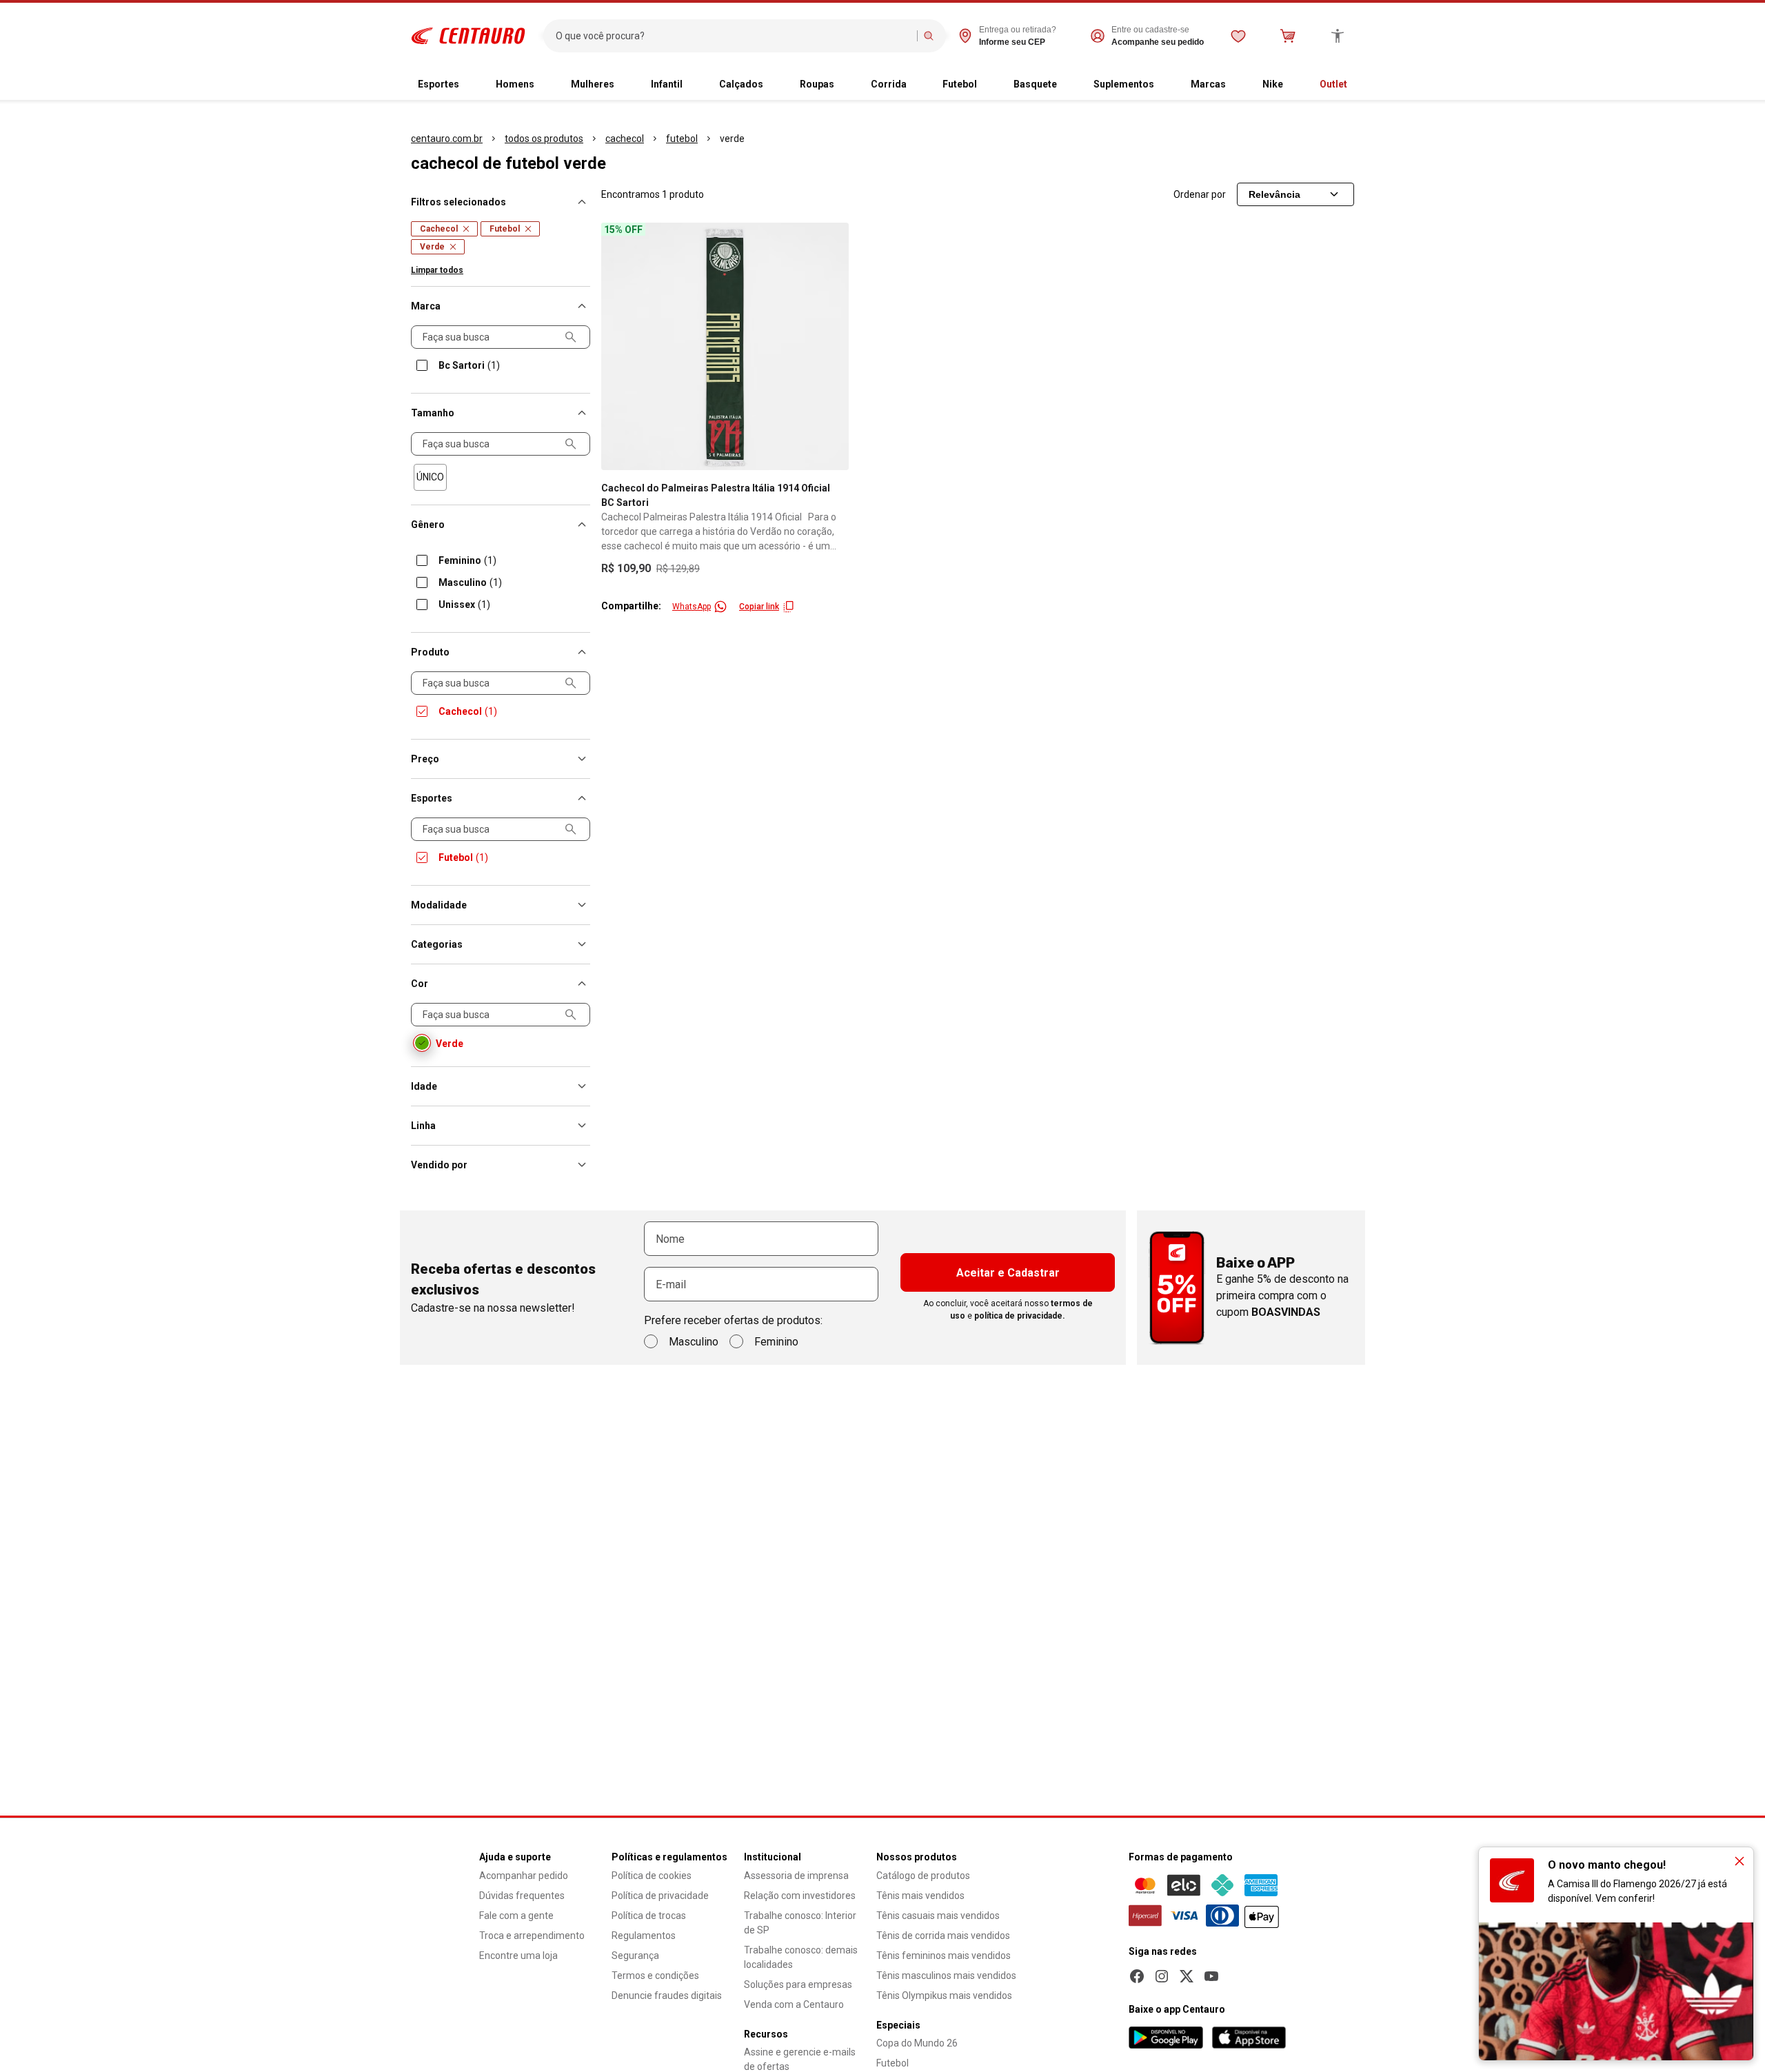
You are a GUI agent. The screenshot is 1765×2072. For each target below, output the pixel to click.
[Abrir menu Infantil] (694, 85)
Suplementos (1124, 84)
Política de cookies (652, 1876)
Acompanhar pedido (524, 1876)
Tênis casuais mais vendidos (938, 1916)
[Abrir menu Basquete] (1068, 85)
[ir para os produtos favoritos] (1238, 36)
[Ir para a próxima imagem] (832, 346)
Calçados (741, 84)
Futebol (960, 84)
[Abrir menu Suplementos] (1165, 85)
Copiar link (759, 607)
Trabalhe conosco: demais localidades (801, 1957)
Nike (1273, 84)
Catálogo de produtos (923, 1876)
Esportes (438, 84)
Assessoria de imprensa (796, 1876)
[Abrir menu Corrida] (918, 85)
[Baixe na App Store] (1249, 2038)
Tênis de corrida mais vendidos (943, 1936)
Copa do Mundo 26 (917, 2043)
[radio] (430, 477)
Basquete (1035, 84)
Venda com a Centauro (794, 2004)
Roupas (817, 84)
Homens (515, 84)
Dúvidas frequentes (522, 1896)
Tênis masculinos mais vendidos (946, 1975)
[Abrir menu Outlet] (1358, 85)
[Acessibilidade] (1338, 36)
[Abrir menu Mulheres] (625, 85)
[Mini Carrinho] (1288, 36)
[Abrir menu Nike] (1294, 85)
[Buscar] (929, 36)
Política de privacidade (660, 1896)
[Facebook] (1137, 1976)
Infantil (667, 84)
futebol (682, 139)
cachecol (625, 139)
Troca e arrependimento (532, 1936)
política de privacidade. (1020, 1316)
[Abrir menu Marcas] (1237, 85)
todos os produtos (544, 139)
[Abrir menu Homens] (545, 85)
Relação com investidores (800, 1896)
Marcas (1208, 84)
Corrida (889, 84)
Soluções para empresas (798, 1984)
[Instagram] (1162, 1976)
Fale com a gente (516, 1916)
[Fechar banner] (1739, 1861)
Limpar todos (437, 270)
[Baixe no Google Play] (1166, 2038)
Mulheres (593, 84)
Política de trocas (649, 1916)
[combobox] (733, 36)
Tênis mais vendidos (920, 1896)
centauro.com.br (447, 139)
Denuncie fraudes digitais (667, 1995)
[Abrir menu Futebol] (988, 85)
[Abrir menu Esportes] (470, 85)
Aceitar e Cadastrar (1008, 1273)
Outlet (1333, 84)
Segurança (635, 1956)
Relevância (1274, 194)
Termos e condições (655, 1975)
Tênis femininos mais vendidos (944, 1956)
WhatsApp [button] (692, 607)
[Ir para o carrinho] (1288, 36)
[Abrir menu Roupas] (845, 85)
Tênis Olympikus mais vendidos (944, 1995)
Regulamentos (644, 1936)
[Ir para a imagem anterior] (618, 346)
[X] (1187, 1976)
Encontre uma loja (518, 1956)
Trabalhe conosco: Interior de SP (800, 1923)
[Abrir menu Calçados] (774, 85)
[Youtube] (1211, 1976)
